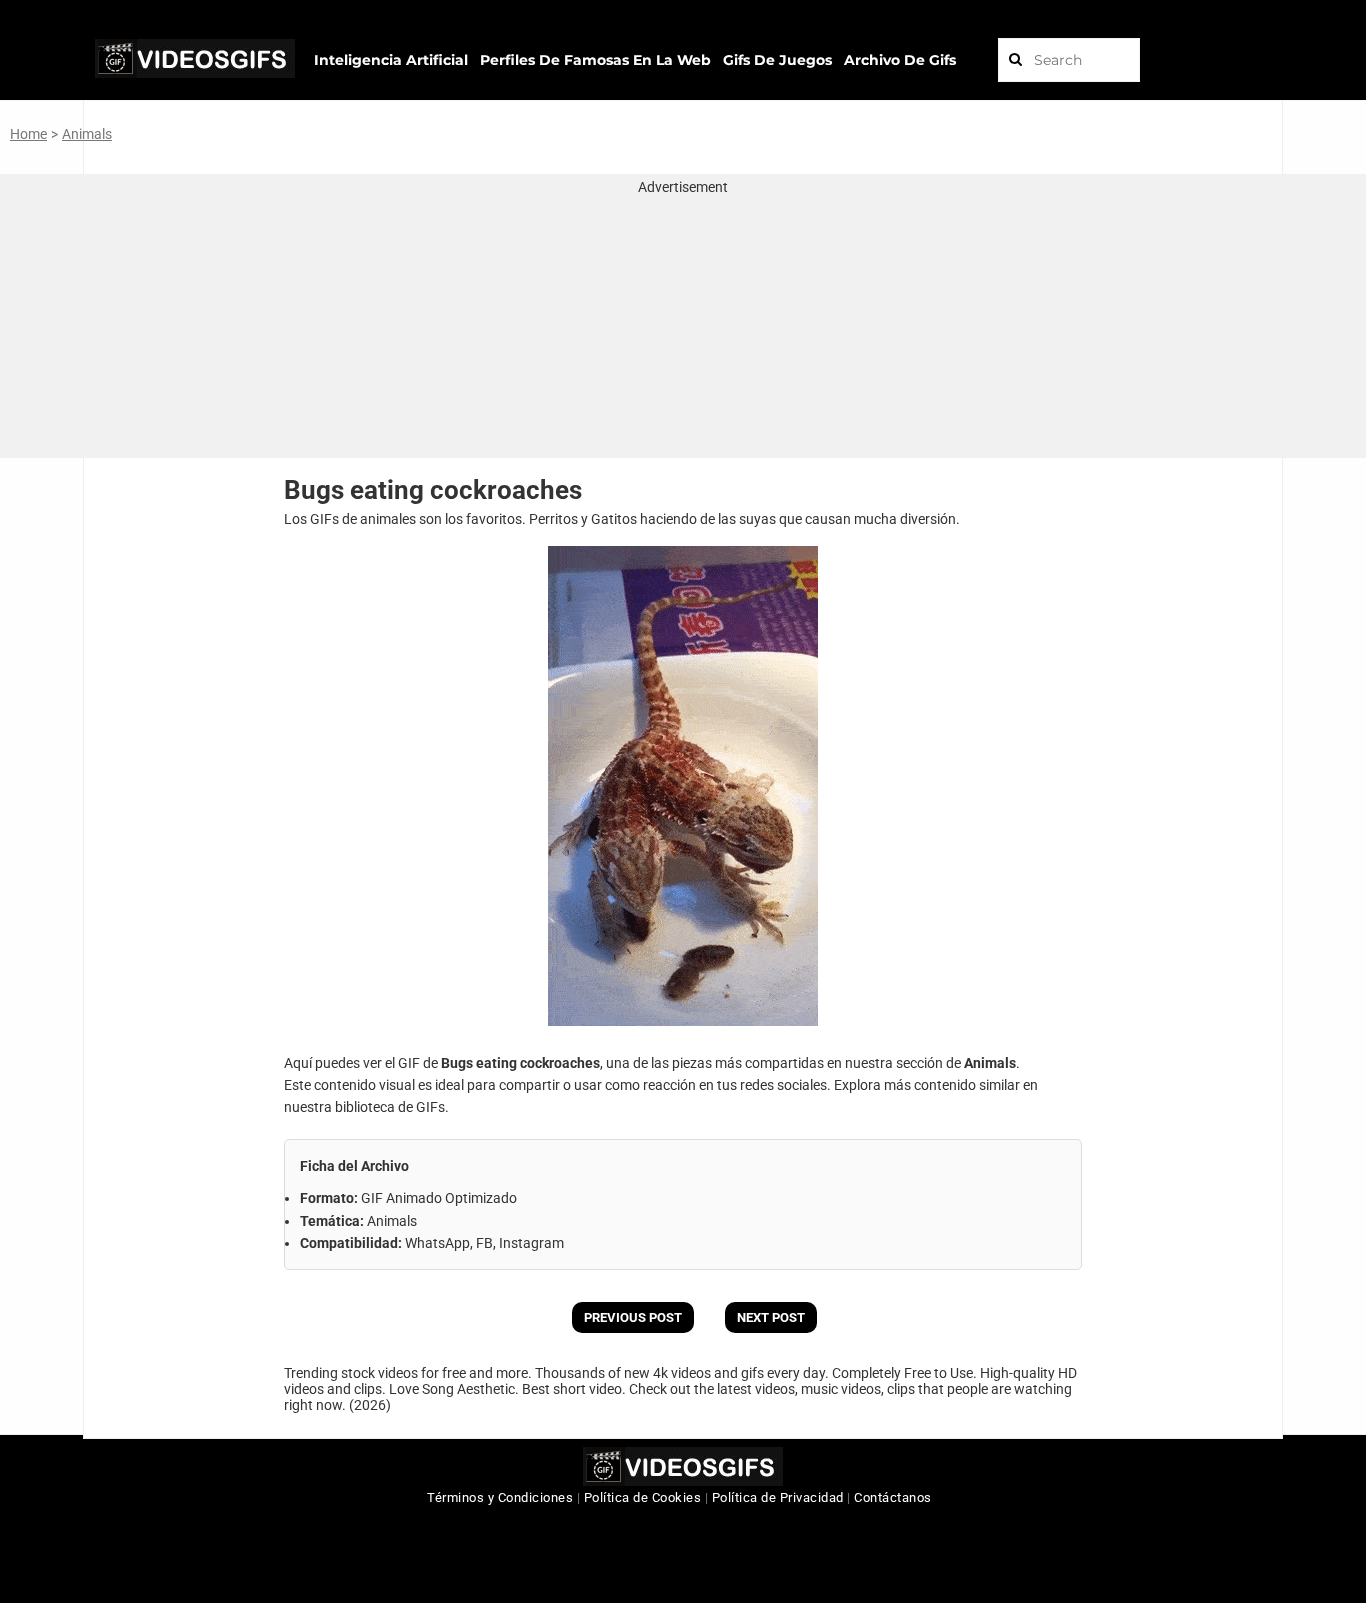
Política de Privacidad (778, 1497)
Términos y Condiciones (500, 1497)
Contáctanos (893, 1497)
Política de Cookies (643, 1497)
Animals (87, 134)
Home (28, 134)
